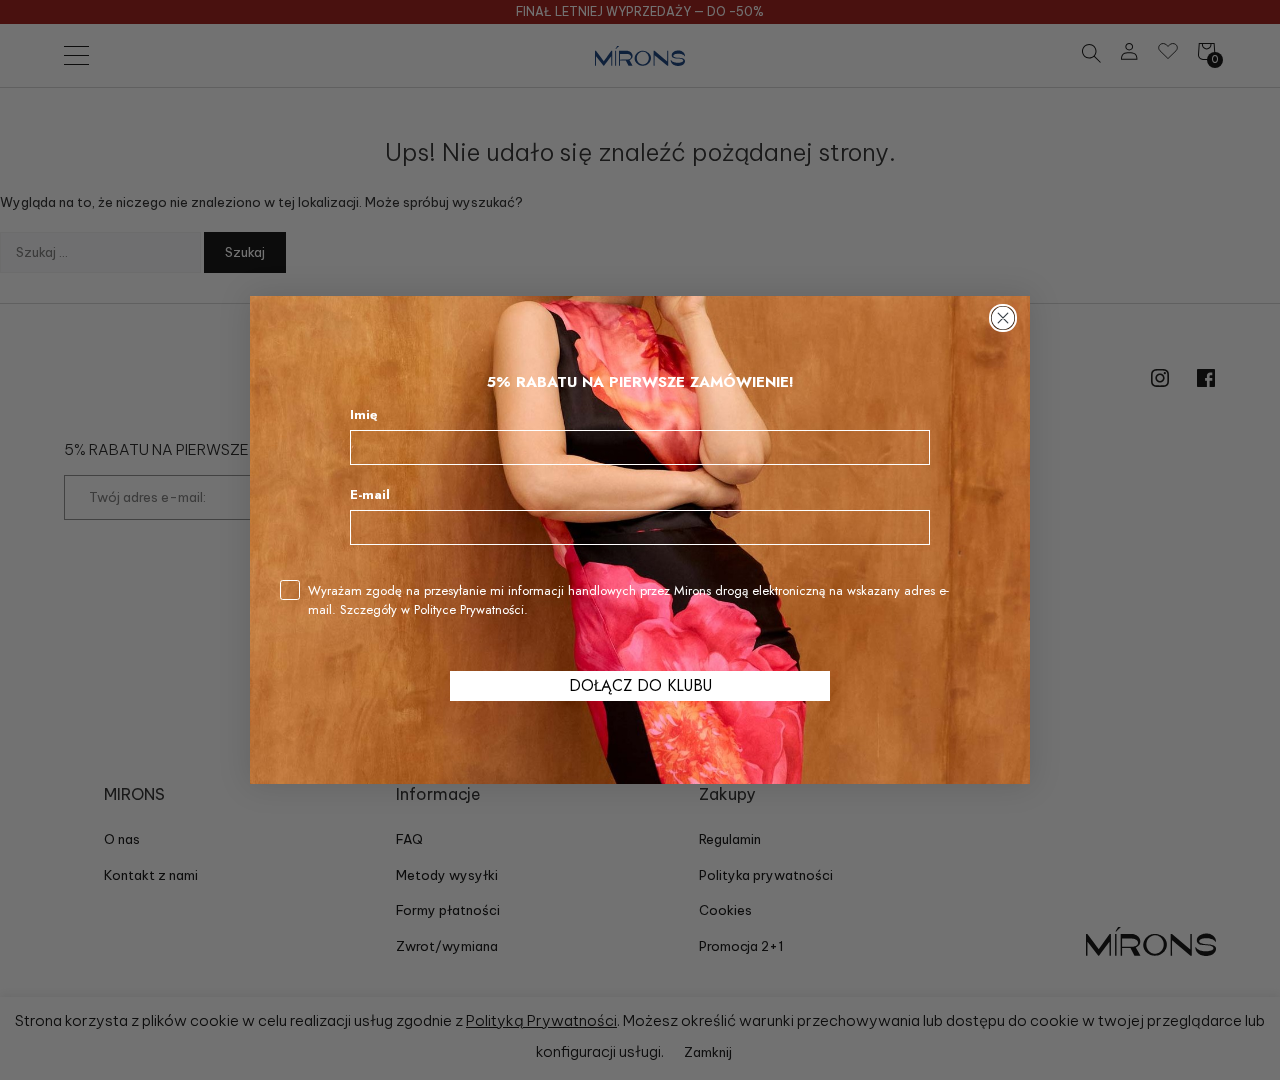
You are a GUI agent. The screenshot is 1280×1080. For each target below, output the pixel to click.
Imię (363, 414)
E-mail (370, 494)
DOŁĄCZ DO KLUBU (640, 685)
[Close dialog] (1003, 318)
